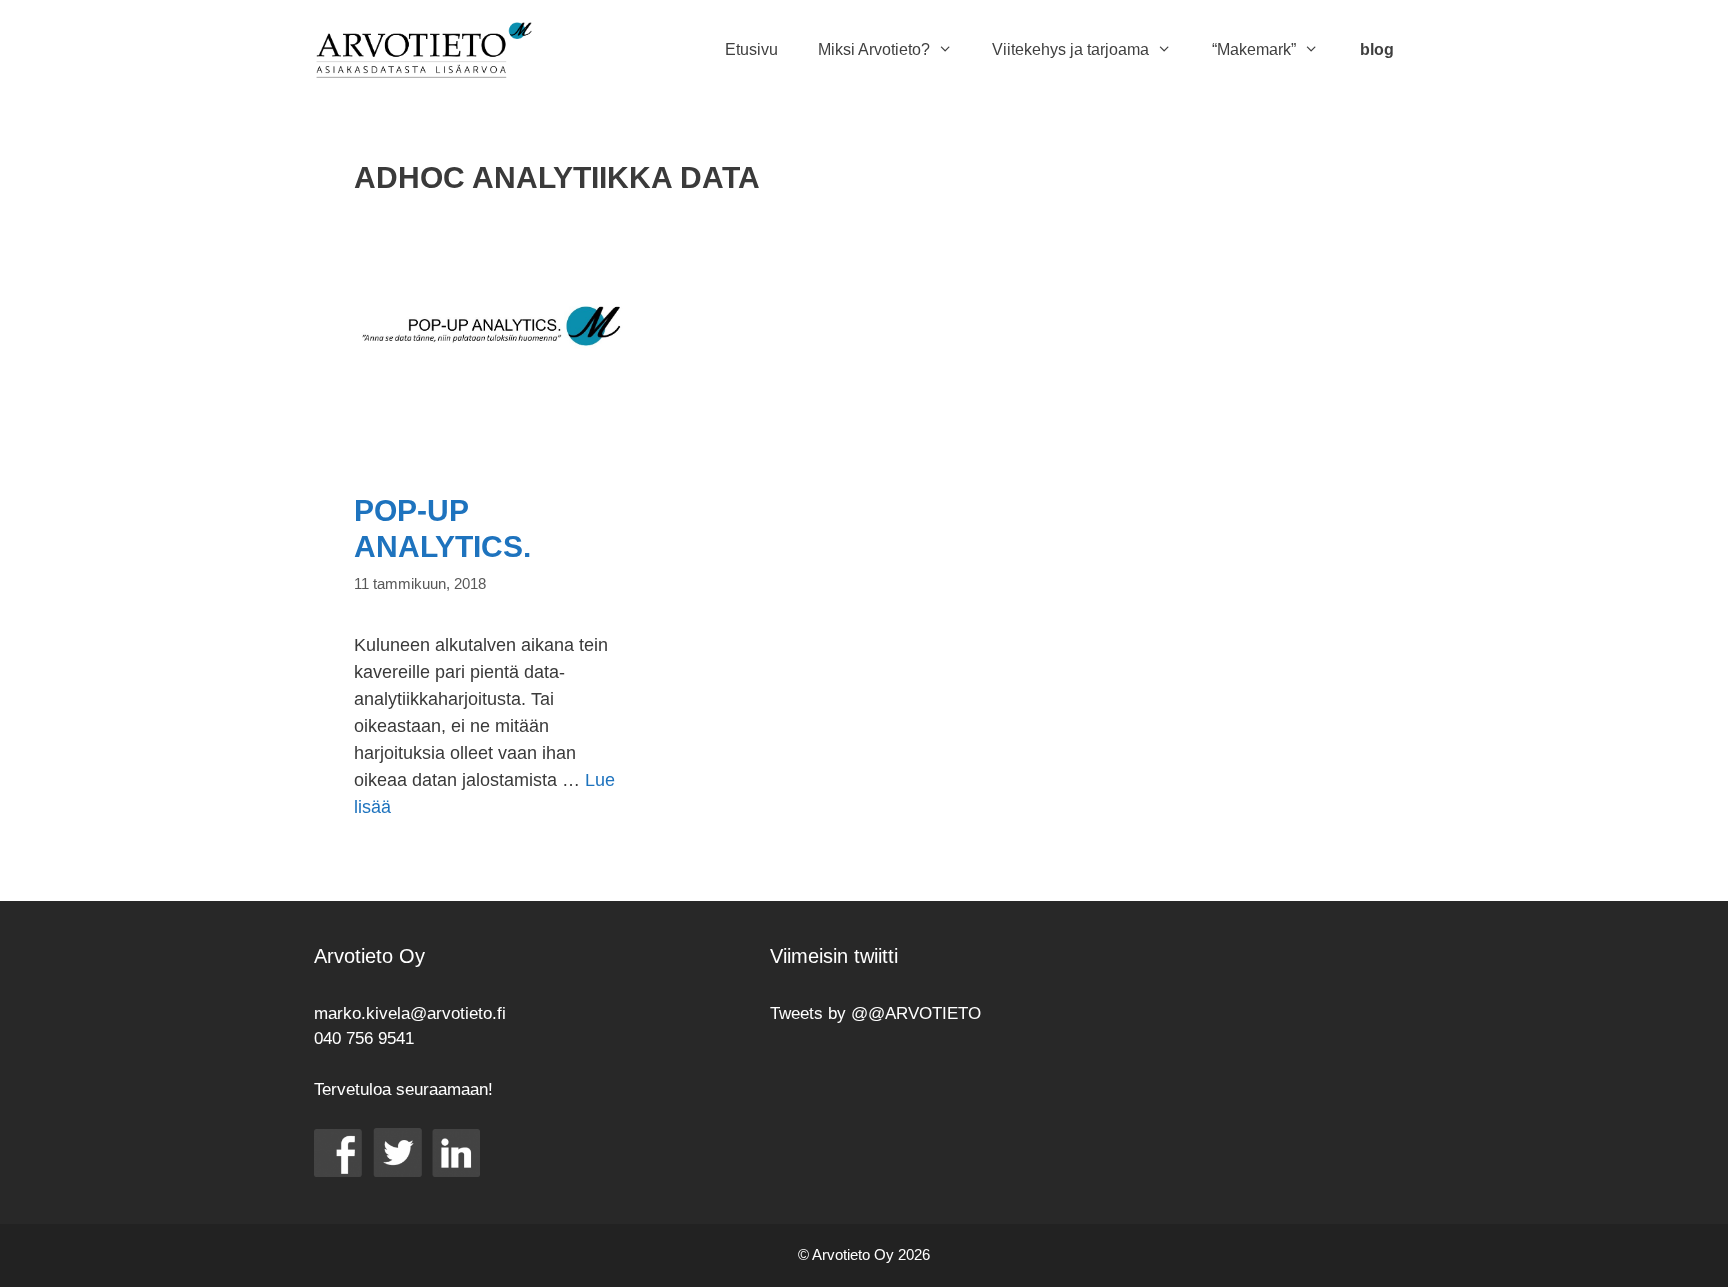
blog (1377, 49)
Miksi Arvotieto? (874, 49)
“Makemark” (1254, 49)
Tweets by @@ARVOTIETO (875, 1013)
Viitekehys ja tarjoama (1070, 49)
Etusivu (751, 49)
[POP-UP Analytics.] (490, 443)
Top (1680, 1239)
